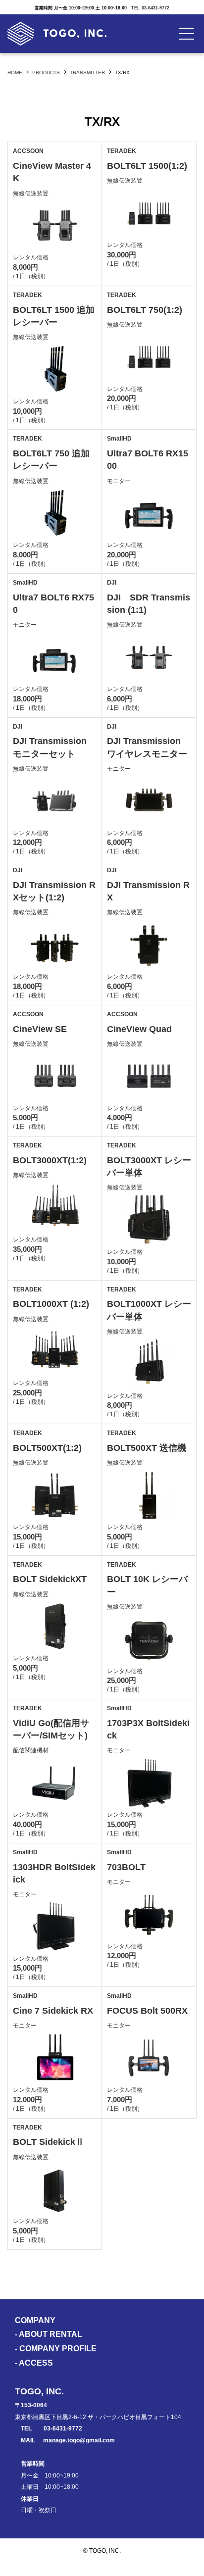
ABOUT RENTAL (51, 2334)
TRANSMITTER (87, 73)
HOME (15, 73)
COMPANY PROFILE (58, 2349)
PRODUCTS (46, 73)
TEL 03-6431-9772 (150, 8)
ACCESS (36, 2363)
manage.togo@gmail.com (79, 2440)
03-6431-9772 (63, 2428)
